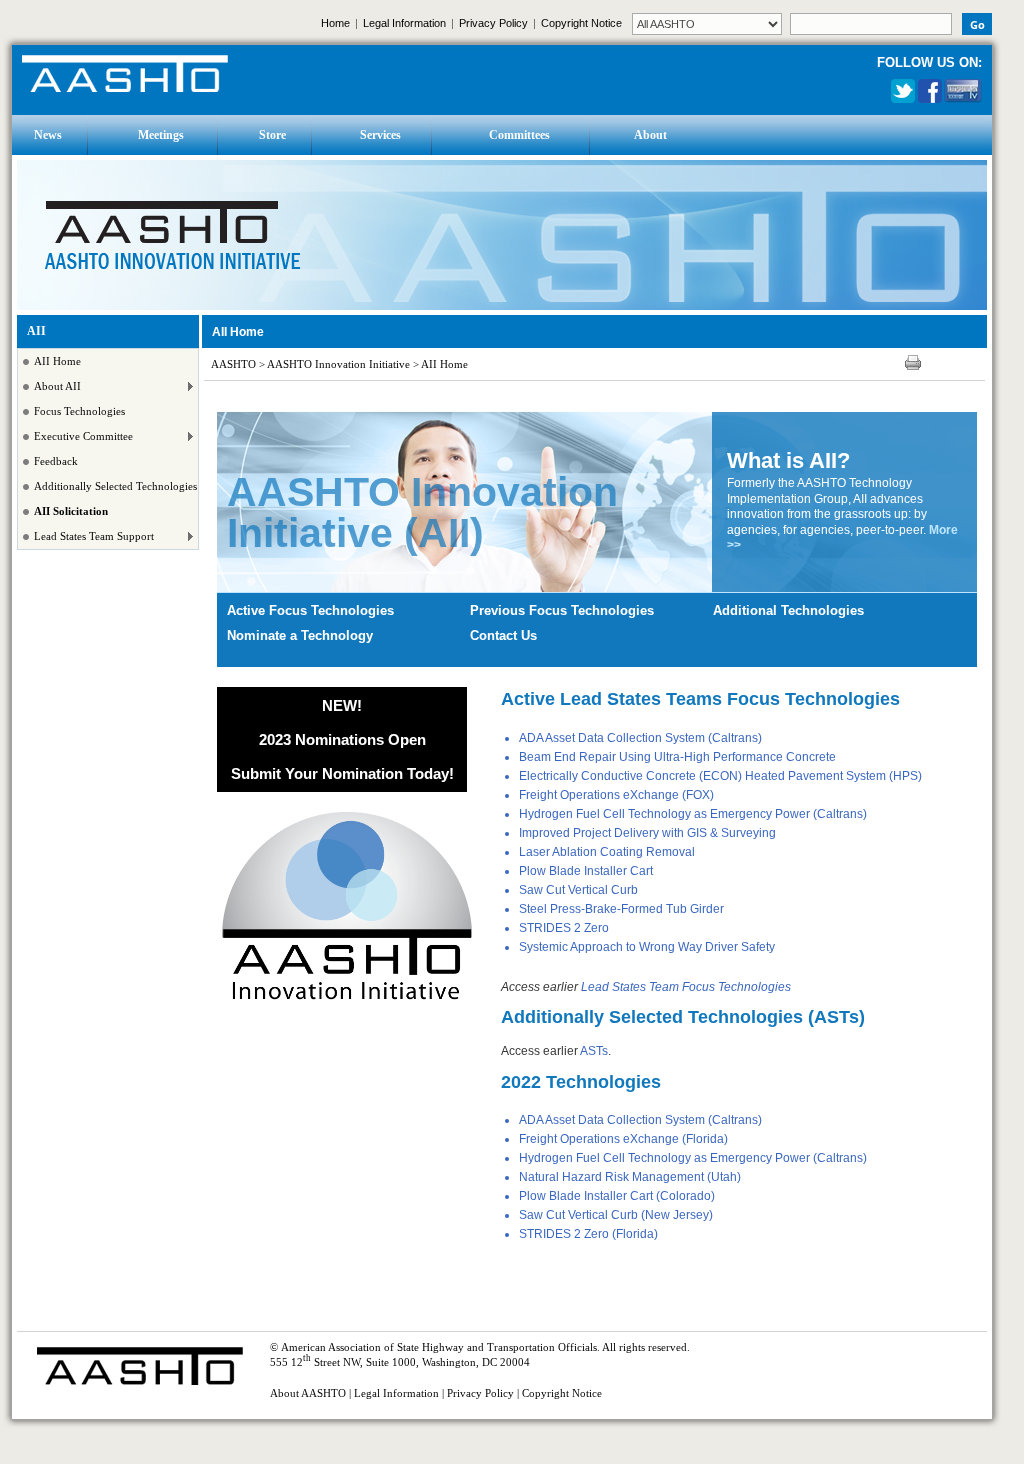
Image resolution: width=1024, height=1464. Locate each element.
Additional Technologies (788, 610)
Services (380, 135)
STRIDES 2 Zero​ (564, 928)
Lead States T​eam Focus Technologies (686, 987)
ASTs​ (594, 1051)
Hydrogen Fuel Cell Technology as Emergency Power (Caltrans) (693, 814)
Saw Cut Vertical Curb (578, 890)
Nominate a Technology (300, 635)
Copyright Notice (581, 23)
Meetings (161, 135)
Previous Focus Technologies (562, 610)
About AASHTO (308, 1393)
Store (272, 135)
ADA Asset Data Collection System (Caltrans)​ (640, 738)
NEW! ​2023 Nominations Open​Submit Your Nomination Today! (342, 739)
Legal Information (404, 23)
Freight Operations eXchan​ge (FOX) (616, 795)
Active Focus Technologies (310, 610)
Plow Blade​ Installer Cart (586, 871)
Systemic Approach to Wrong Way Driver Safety (647, 947)
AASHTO (233, 364)
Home (335, 23)
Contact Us (503, 635)
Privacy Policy (493, 23)
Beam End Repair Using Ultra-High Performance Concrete (677, 757)
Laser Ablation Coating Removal (607, 852)
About (650, 135)
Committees (519, 135)
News (48, 135)
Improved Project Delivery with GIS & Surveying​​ (647, 833)
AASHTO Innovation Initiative (338, 364)
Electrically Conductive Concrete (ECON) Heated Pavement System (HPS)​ (720, 776)
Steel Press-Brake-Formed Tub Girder (621, 909)
